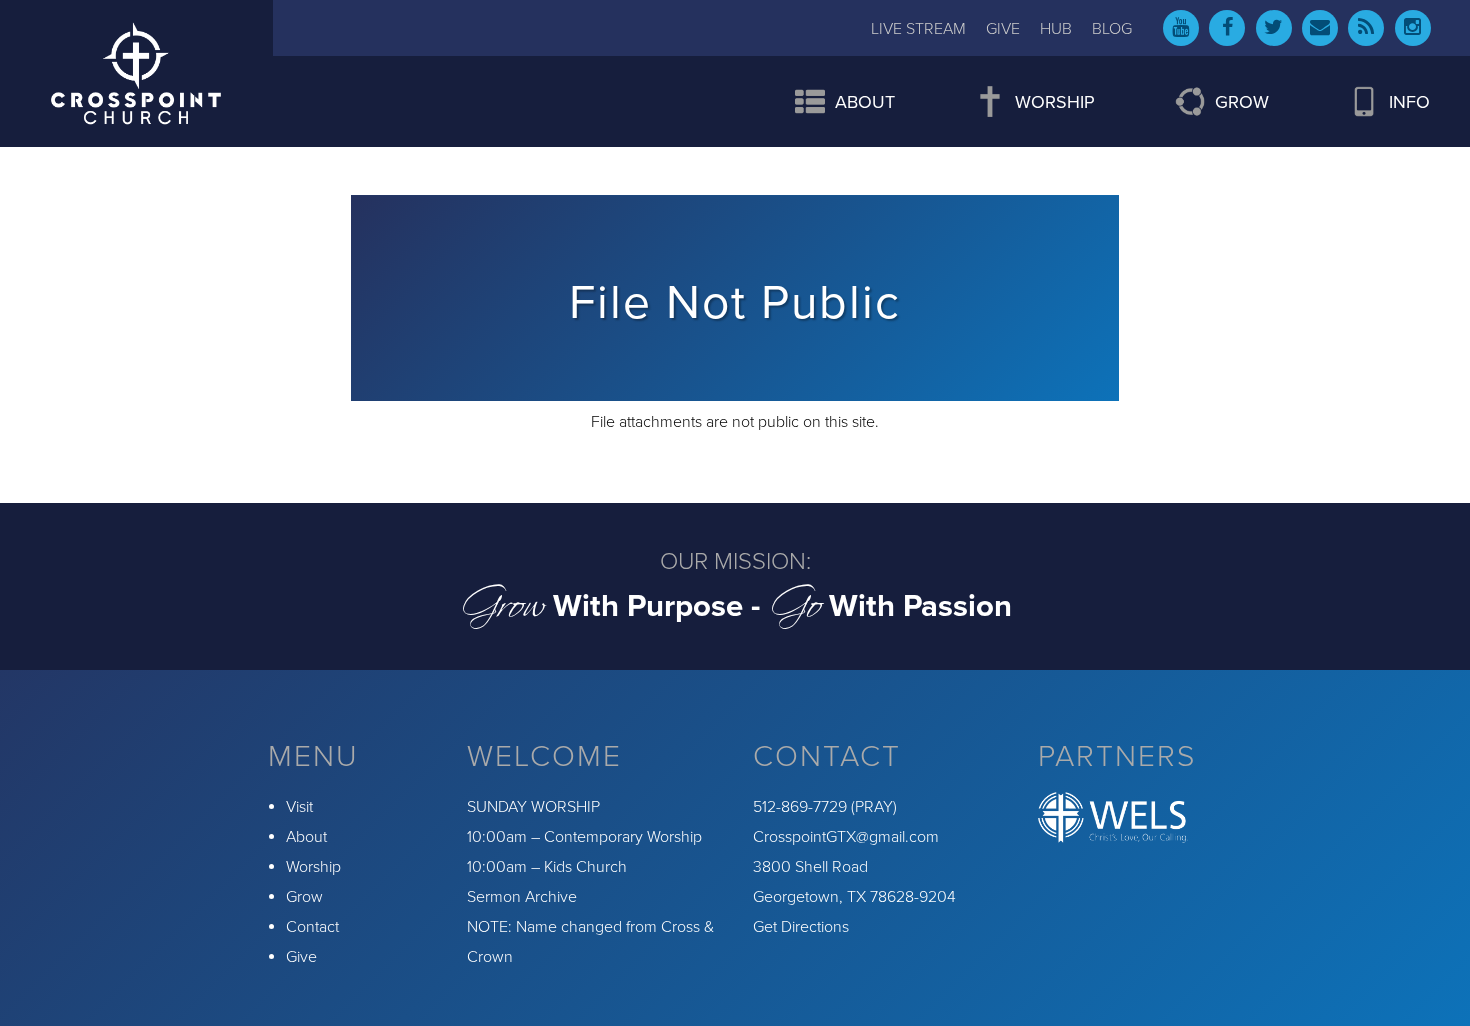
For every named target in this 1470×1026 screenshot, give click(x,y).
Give (301, 957)
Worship (313, 867)
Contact (312, 927)
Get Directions (801, 927)
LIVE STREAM (918, 29)
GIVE (1003, 29)
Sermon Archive (522, 897)
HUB (1056, 29)
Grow (304, 897)
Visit (299, 807)
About (306, 837)
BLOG (1112, 29)
